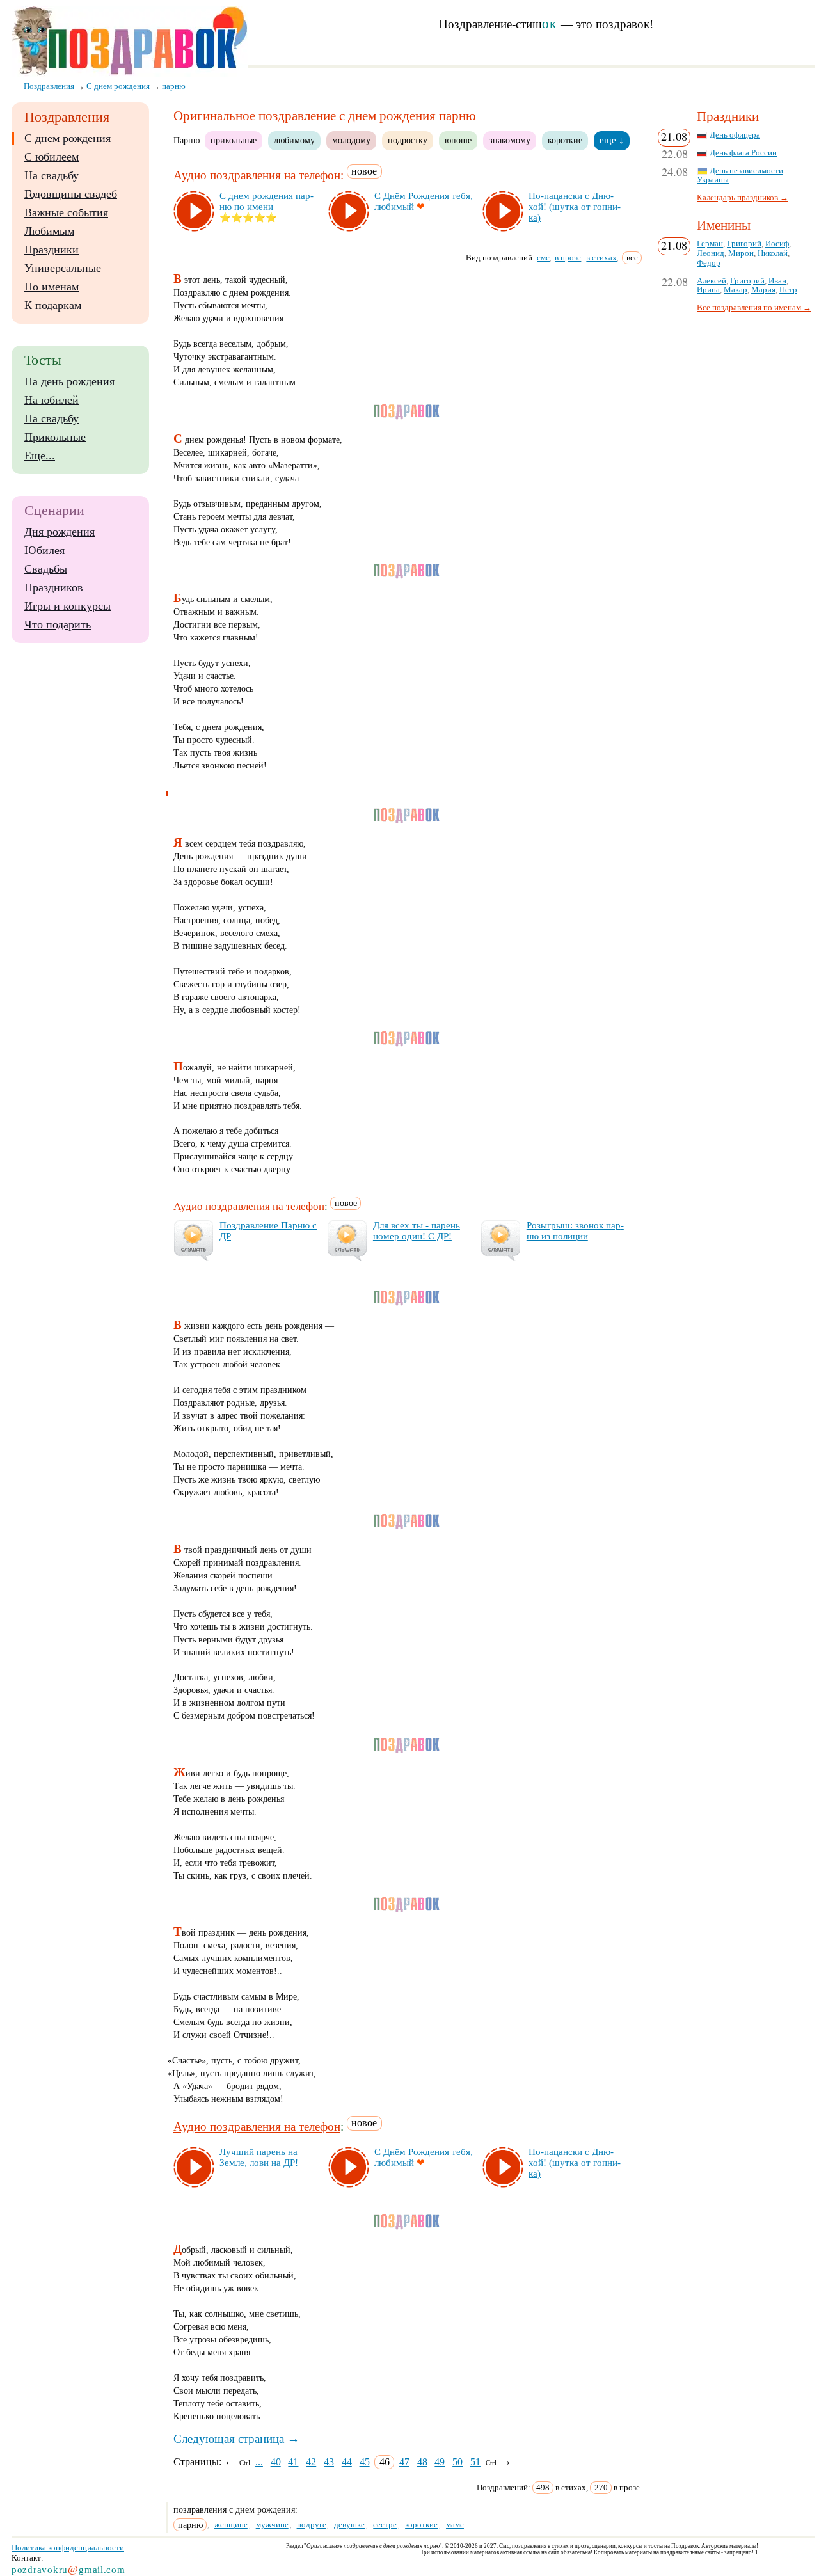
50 (457, 2462)
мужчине (272, 2524)
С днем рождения (68, 138)
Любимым (49, 231)
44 (347, 2462)
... (259, 2462)
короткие (565, 140)
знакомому (510, 140)
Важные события (66, 212)
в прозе (568, 258)
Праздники (52, 250)
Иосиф (777, 244)
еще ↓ (612, 140)
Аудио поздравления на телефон (257, 175)
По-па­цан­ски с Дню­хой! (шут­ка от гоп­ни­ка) (575, 207)
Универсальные (63, 268)
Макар (736, 290)
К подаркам (53, 305)
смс (543, 258)
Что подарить (58, 624)
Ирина (708, 290)
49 (440, 2462)
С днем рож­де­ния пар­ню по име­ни (266, 201)
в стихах (601, 258)
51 (475, 2462)
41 (293, 2462)
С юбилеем (52, 157)
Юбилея (44, 550)
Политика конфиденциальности (68, 2548)
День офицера (735, 135)
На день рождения (69, 381)
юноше (458, 140)
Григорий (744, 244)
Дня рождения (60, 532)
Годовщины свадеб (71, 194)
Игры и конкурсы (68, 606)
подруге (312, 2524)
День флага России (743, 153)
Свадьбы (46, 569)
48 (422, 2462)
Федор (709, 263)
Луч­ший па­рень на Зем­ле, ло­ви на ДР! (259, 2157)
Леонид (711, 253)
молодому (351, 140)
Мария (763, 290)
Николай (773, 253)
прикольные (234, 140)
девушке (349, 2524)
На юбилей (52, 400)
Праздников (54, 587)
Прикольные (55, 437)
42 (311, 2462)
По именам (52, 287)
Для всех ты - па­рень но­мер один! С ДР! (417, 1231)
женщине (231, 2524)
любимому (294, 140)
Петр (788, 290)
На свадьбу (52, 175)
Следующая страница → (236, 2439)
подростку (408, 140)
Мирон (741, 253)
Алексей (712, 281)
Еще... (40, 456)
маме (455, 2524)
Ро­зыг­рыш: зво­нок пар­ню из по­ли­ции (575, 1231)
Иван (777, 281)
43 (329, 2462)
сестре (385, 2524)
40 (276, 2462)
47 (404, 2462)
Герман (710, 244)
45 (365, 2462)
